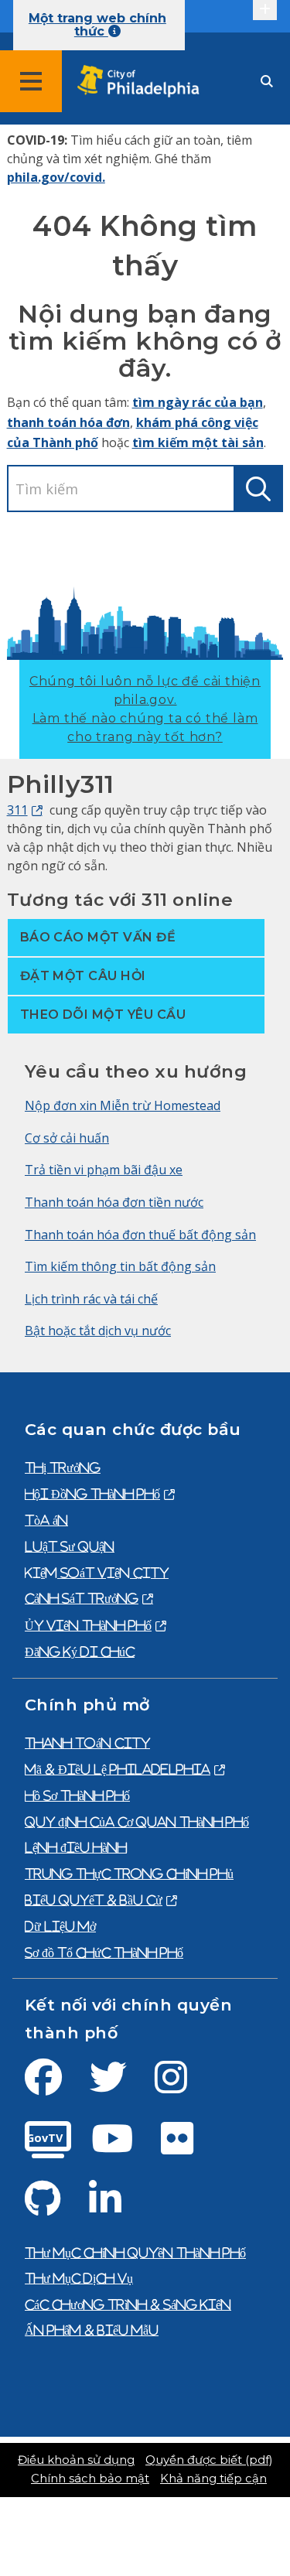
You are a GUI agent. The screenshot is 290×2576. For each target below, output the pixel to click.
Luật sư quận (70, 1546)
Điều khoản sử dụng (76, 2460)
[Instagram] (183, 2086)
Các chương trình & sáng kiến (128, 2304)
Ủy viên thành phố (88, 1625)
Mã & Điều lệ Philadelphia (118, 1769)
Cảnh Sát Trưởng (82, 1598)
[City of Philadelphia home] (143, 82)
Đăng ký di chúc (80, 1652)
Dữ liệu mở (60, 1926)
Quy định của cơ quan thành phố (137, 1822)
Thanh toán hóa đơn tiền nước (114, 1202)
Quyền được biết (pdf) (209, 2460)
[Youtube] (125, 2147)
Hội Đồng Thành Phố (92, 1494)
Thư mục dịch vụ (79, 2278)
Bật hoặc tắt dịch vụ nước (98, 1331)
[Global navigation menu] (31, 81)
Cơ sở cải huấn (67, 1138)
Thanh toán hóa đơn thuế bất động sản (140, 1235)
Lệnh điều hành (76, 1847)
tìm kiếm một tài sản (198, 442)
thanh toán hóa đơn (68, 422)
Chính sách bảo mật (90, 2479)
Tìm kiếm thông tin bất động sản (120, 1266)
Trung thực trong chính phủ (129, 1874)
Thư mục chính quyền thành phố (135, 2253)
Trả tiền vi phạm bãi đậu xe (104, 1170)
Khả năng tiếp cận (213, 2479)
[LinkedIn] (118, 2208)
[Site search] (267, 82)
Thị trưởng (63, 1467)
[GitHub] (55, 2208)
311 (17, 810)
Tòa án (46, 1520)
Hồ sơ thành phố (77, 1795)
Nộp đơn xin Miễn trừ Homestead (123, 1105)
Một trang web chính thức (97, 25)
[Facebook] (56, 2086)
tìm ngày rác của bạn (198, 402)
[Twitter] (121, 2086)
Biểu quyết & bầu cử (94, 1900)
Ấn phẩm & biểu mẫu (92, 2330)
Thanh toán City (87, 1743)
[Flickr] (189, 2147)
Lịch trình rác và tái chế (91, 1299)
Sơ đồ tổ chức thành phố (104, 1952)
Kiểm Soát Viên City (97, 1573)
